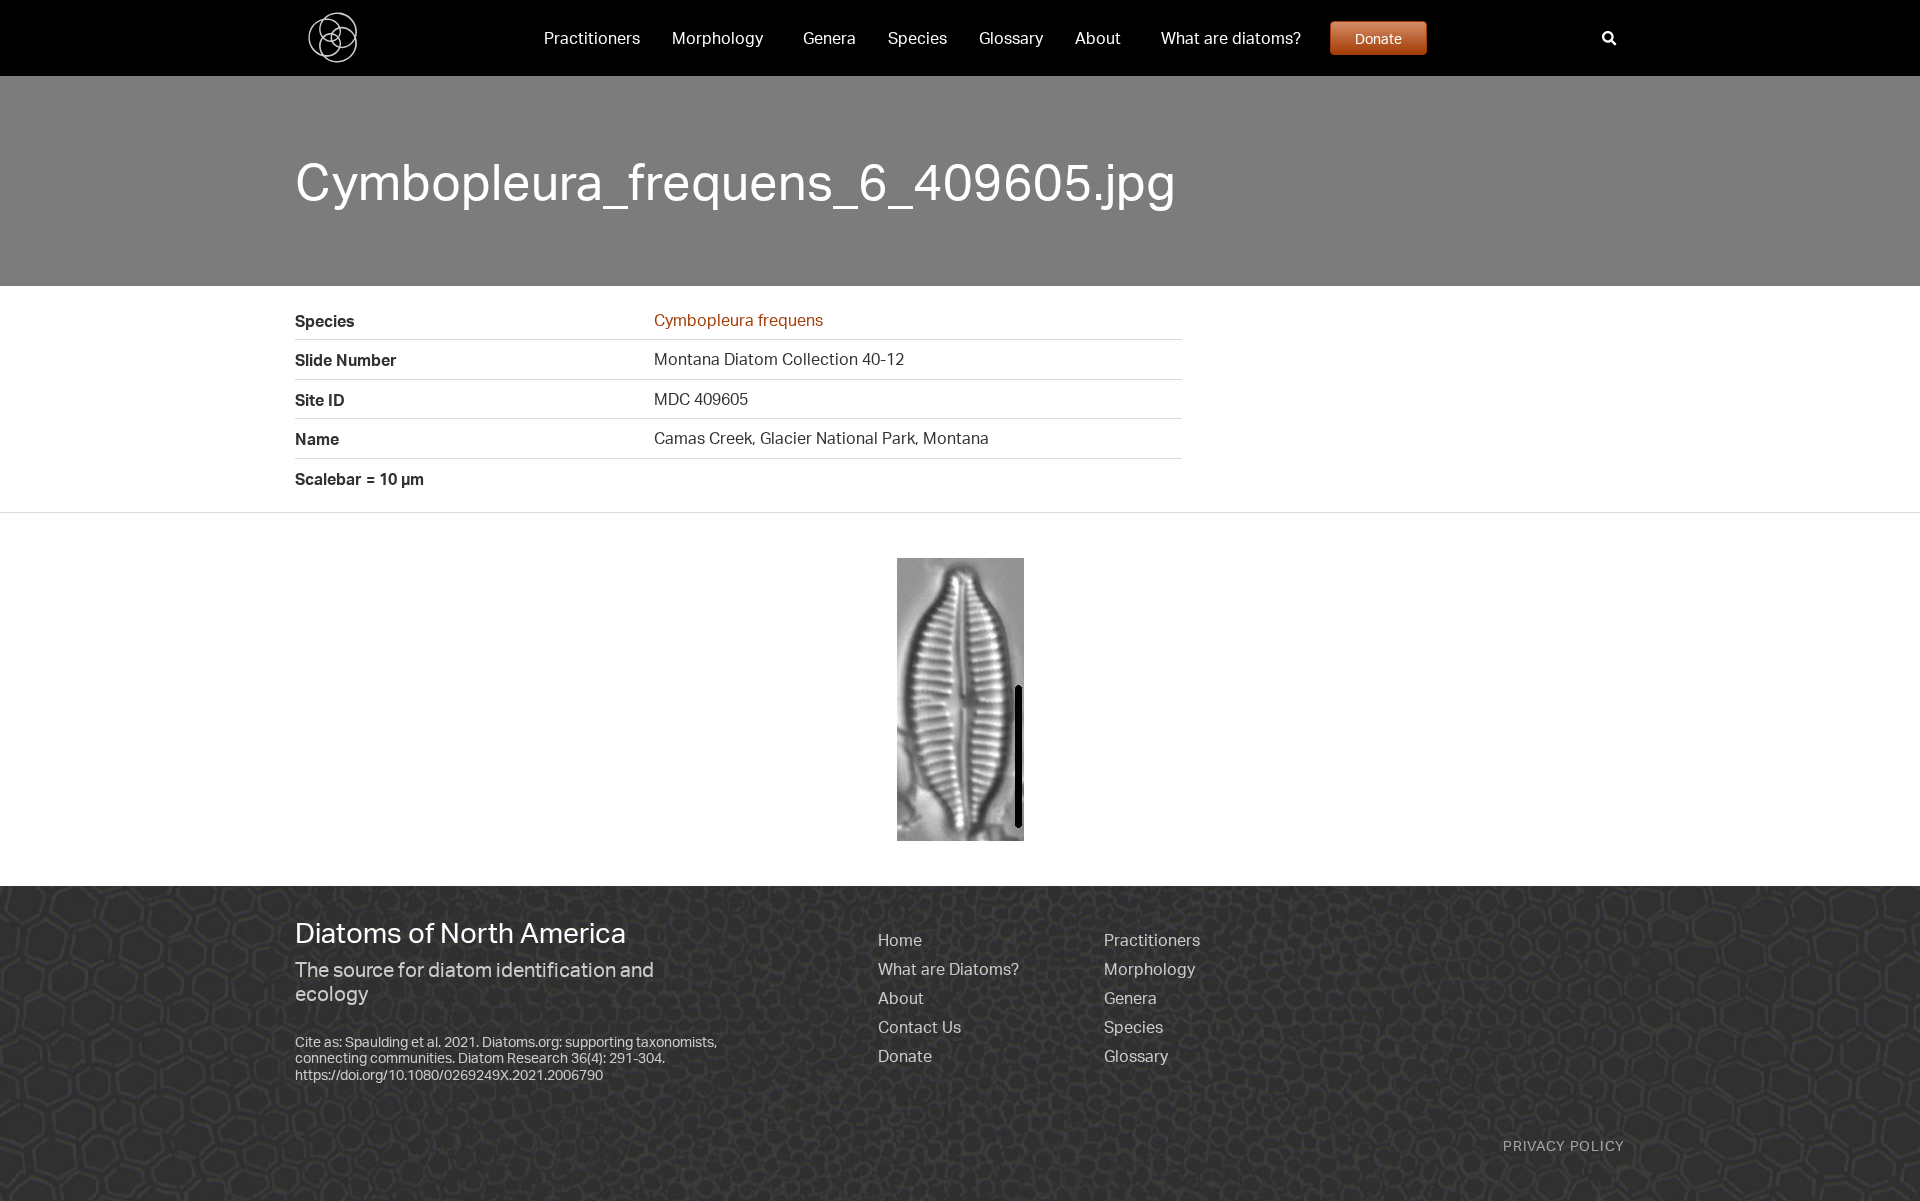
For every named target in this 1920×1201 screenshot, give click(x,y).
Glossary (1011, 38)
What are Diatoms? (948, 969)
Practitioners (592, 38)
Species (917, 38)
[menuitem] (592, 38)
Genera (829, 38)
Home (900, 940)
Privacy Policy (1564, 1145)
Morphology (717, 38)
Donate (1378, 38)
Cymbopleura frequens (738, 320)
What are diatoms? (1231, 38)
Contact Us (919, 1027)
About (1098, 38)
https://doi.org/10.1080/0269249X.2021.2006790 (449, 1074)
